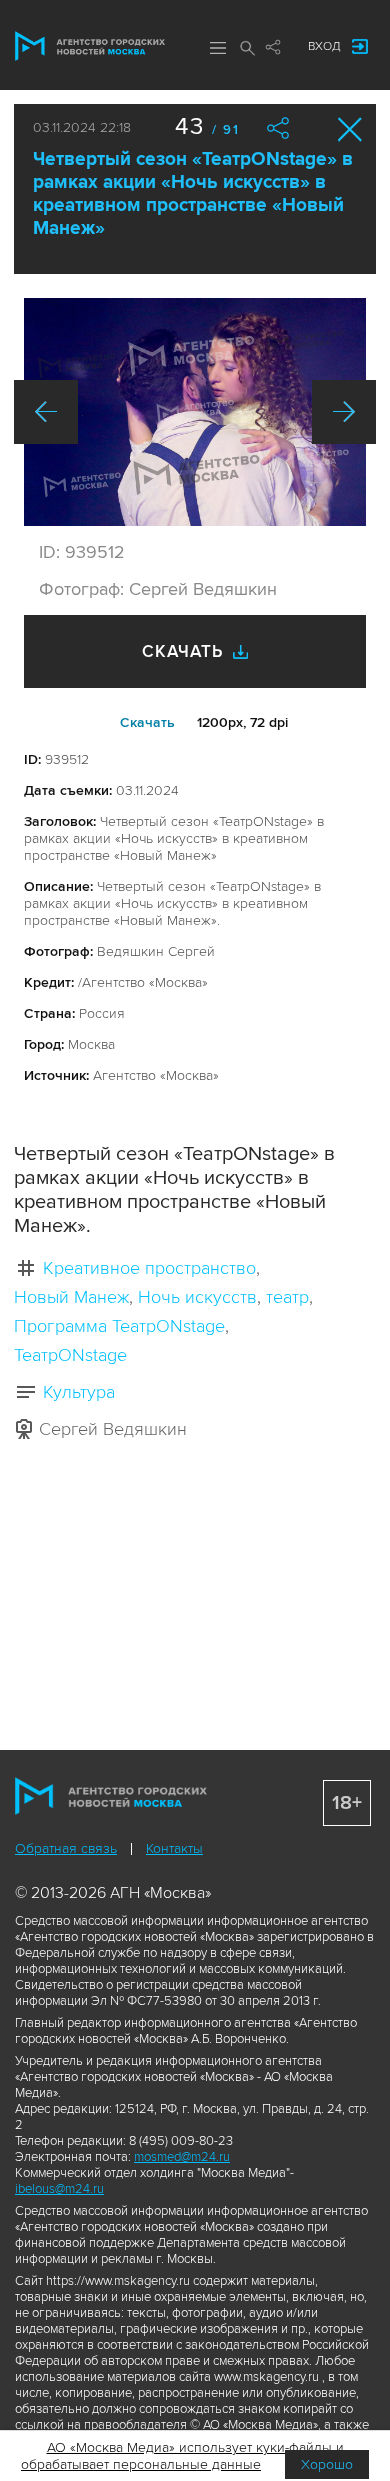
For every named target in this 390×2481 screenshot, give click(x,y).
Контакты (174, 1848)
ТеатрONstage (70, 1355)
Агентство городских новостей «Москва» (90, 46)
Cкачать (147, 722)
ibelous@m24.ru (59, 2189)
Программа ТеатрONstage (119, 1326)
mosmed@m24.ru (182, 2157)
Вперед (344, 412)
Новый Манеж (71, 1297)
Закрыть (350, 129)
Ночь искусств (197, 1297)
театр (287, 1297)
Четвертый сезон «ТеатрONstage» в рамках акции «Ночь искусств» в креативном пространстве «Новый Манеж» (193, 194)
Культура (79, 1392)
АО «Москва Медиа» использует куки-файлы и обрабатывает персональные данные (182, 2456)
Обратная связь (66, 1848)
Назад (46, 412)
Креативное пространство (149, 1268)
